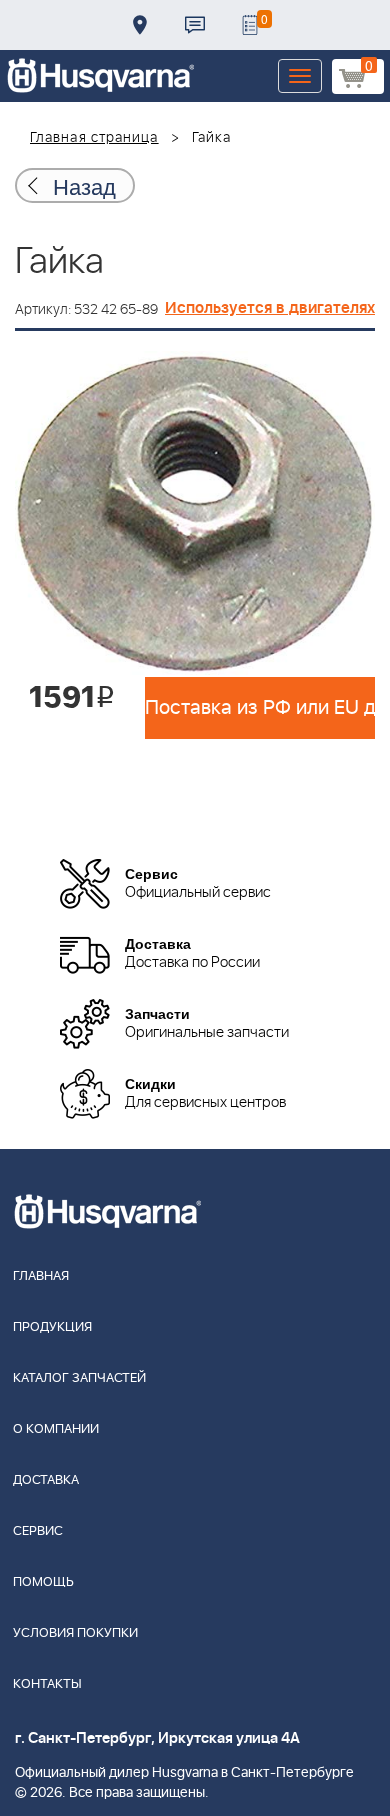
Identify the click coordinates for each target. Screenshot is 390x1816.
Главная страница (94, 138)
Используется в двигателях (270, 308)
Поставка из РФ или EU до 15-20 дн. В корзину (260, 708)
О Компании (56, 1429)
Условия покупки (75, 1633)
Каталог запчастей (79, 1378)
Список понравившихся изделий (250, 25)
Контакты (195, 25)
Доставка (140, 25)
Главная (41, 1276)
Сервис (38, 1531)
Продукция (52, 1327)
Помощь (43, 1582)
